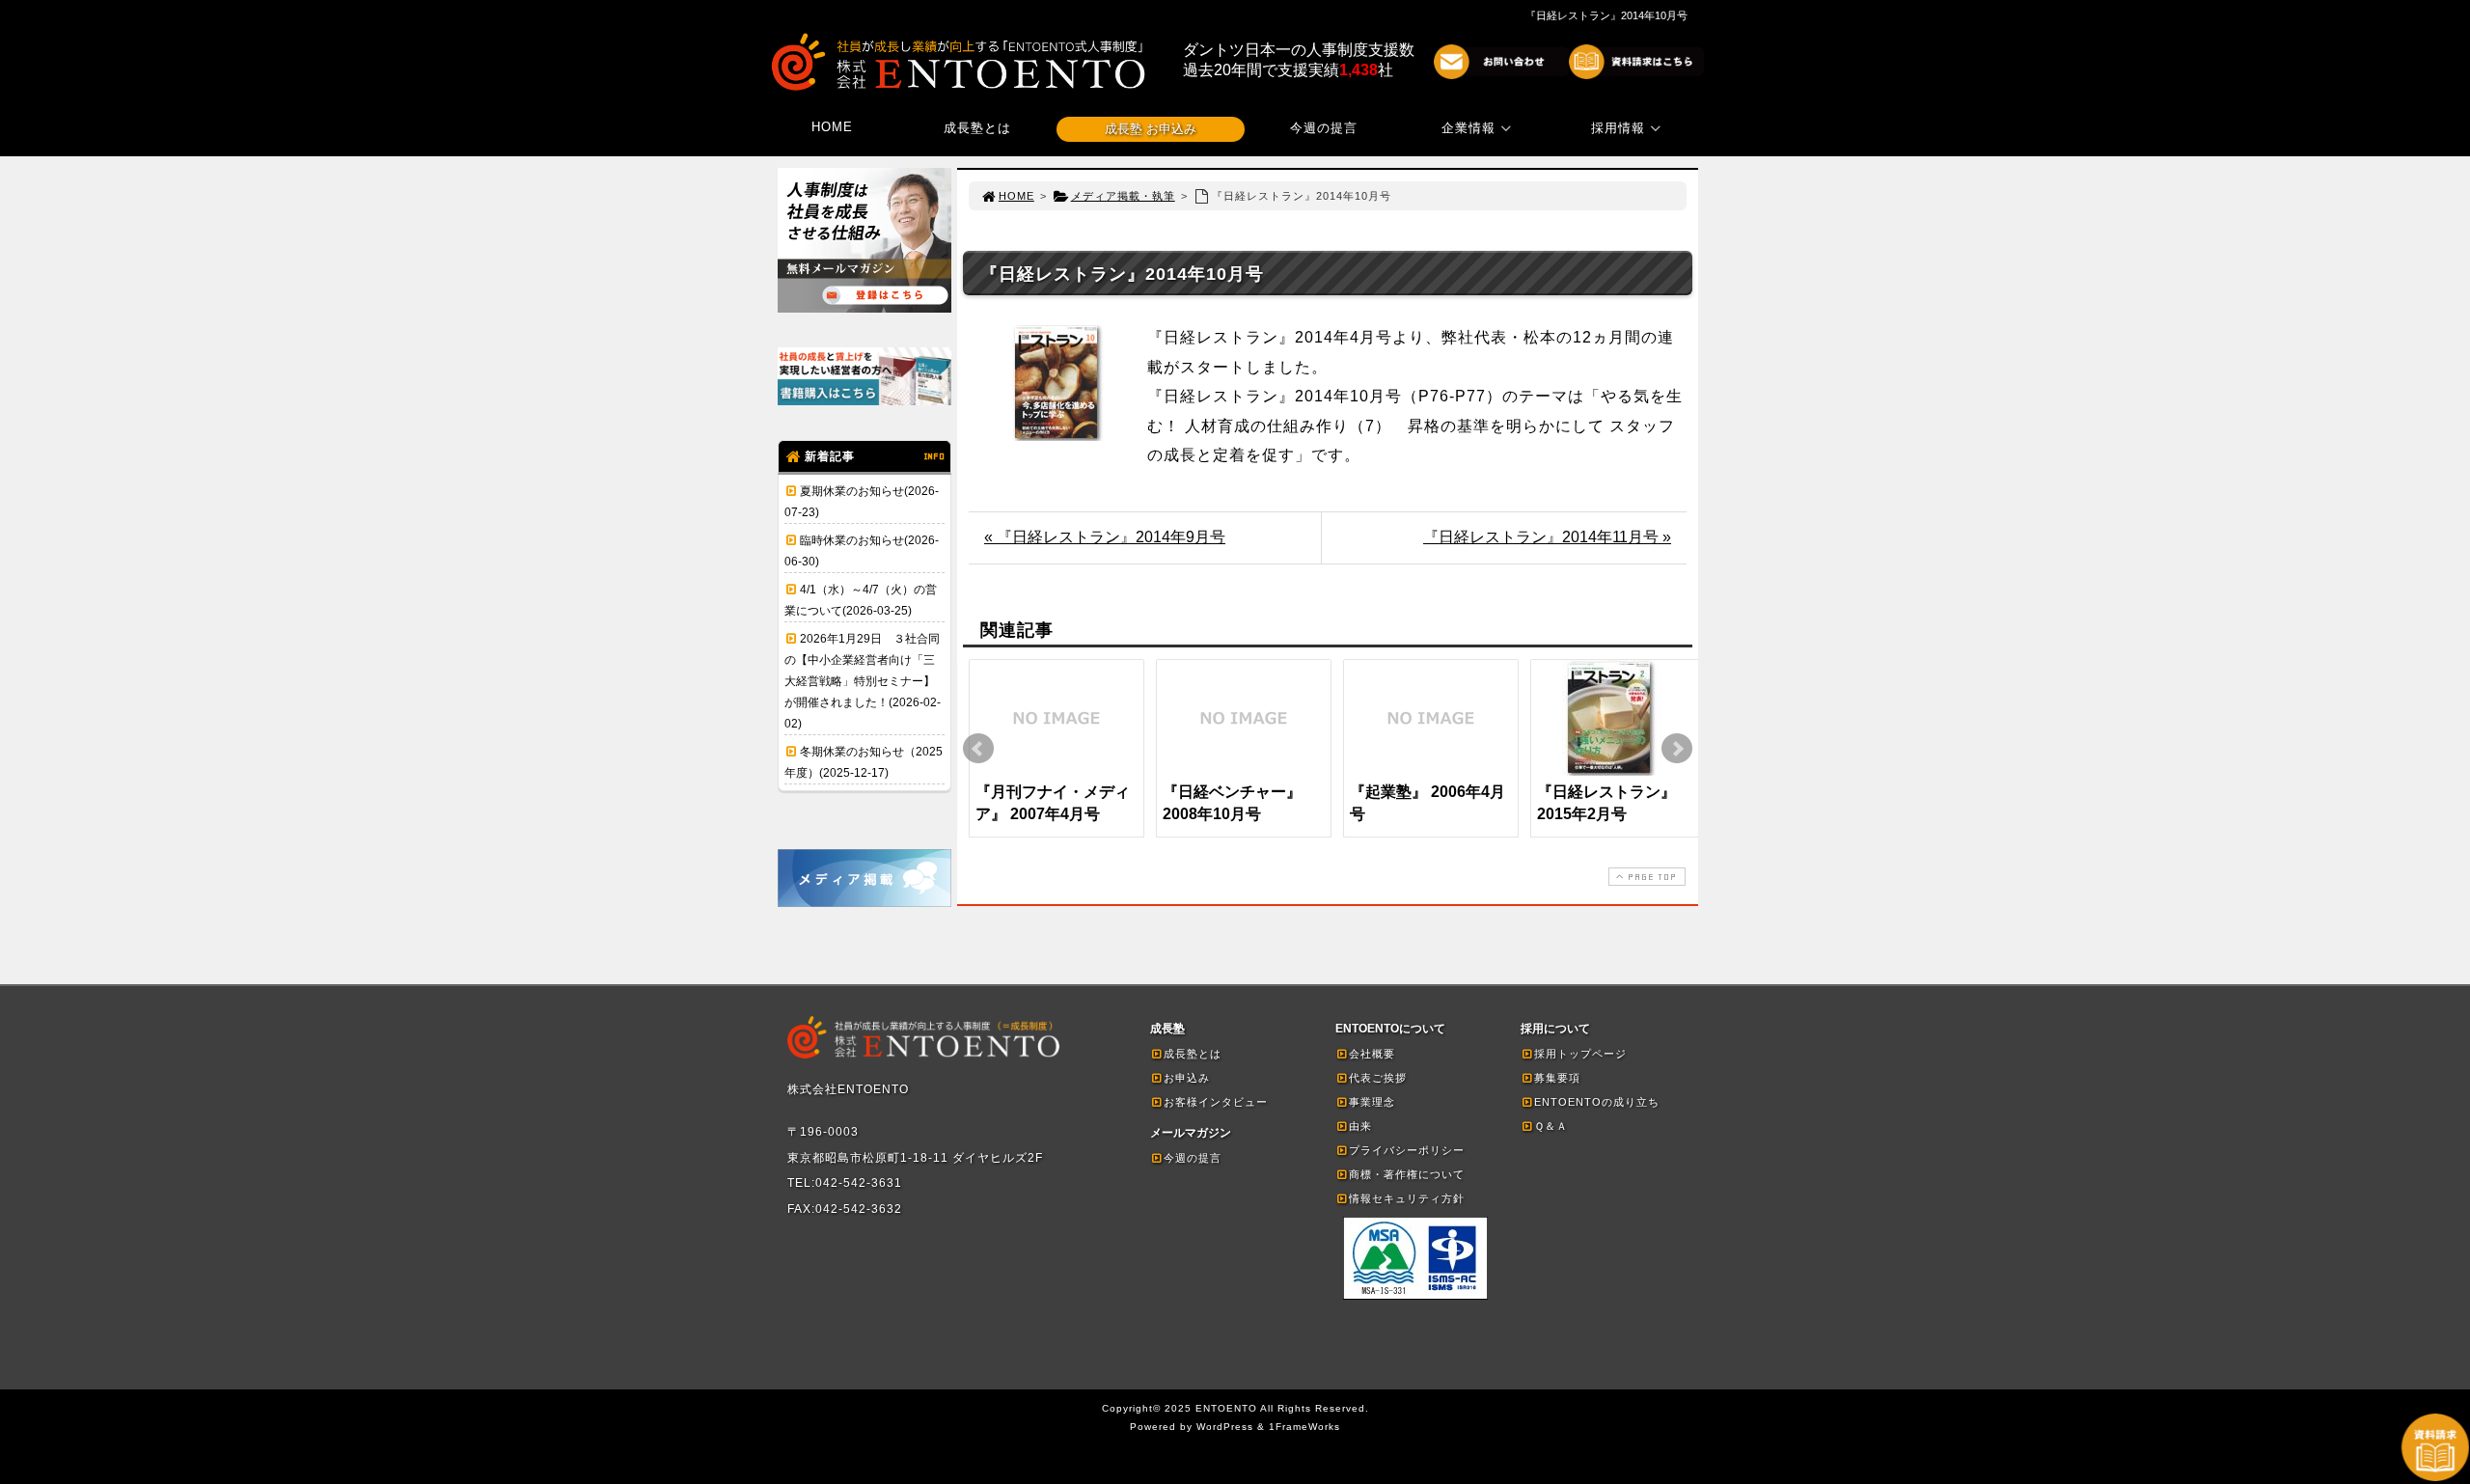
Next (1677, 749)
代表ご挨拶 (1378, 1078)
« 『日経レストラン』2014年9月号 (1105, 537)
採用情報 (1618, 128)
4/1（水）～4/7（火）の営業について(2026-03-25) (861, 600)
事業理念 (1372, 1102)
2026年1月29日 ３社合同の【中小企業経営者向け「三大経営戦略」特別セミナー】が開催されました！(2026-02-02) (863, 681)
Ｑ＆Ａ (1551, 1126)
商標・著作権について (1407, 1174)
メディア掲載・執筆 (1123, 196)
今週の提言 (1324, 128)
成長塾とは (977, 128)
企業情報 (1468, 128)
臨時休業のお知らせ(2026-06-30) (862, 551)
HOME (832, 127)
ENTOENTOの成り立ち (1597, 1102)
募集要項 (1557, 1078)
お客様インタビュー (1216, 1102)
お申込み (1187, 1078)
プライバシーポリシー (1407, 1150)
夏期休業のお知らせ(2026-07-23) (862, 502)
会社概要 (1372, 1054)
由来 (1360, 1126)
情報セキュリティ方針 (1407, 1198)
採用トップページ (1580, 1054)
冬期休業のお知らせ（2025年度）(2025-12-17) (864, 762)
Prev (978, 749)
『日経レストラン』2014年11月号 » (1547, 537)
